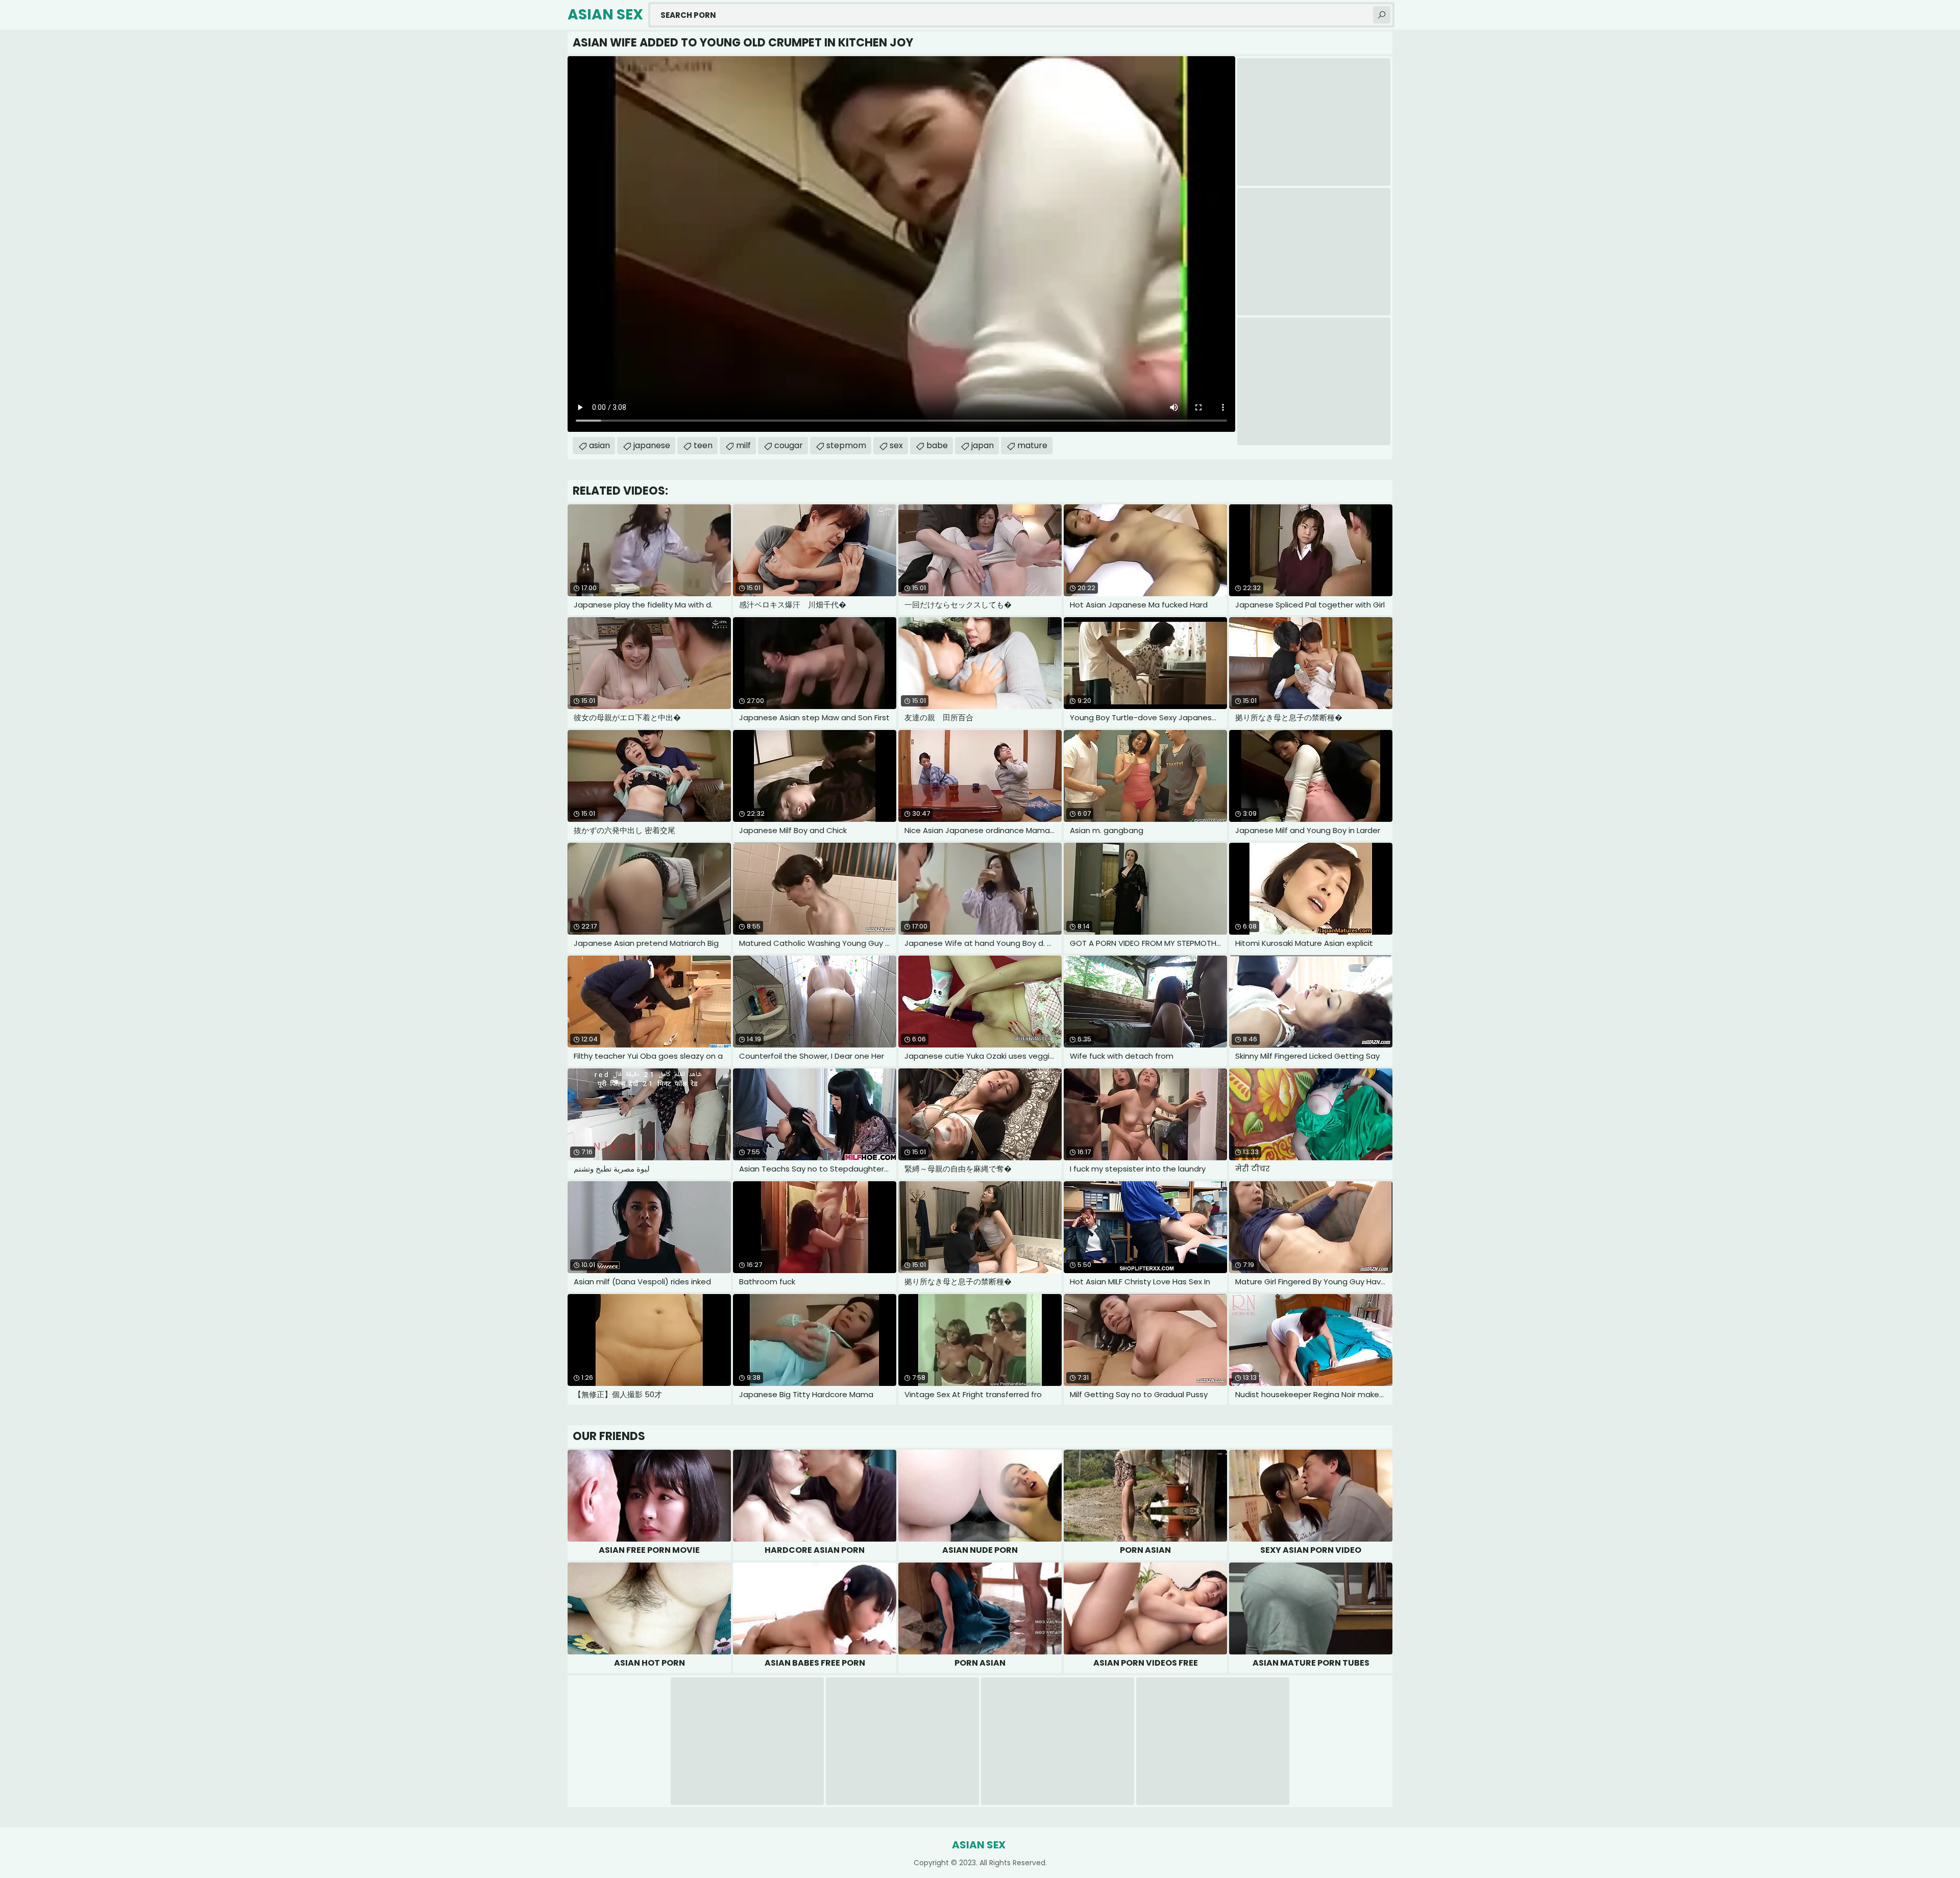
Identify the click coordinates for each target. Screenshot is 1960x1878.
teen (703, 445)
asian (599, 445)
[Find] (1382, 15)
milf (743, 445)
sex (896, 445)
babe (937, 445)
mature (1032, 445)
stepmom (846, 445)
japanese (652, 445)
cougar (789, 445)
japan (983, 445)
